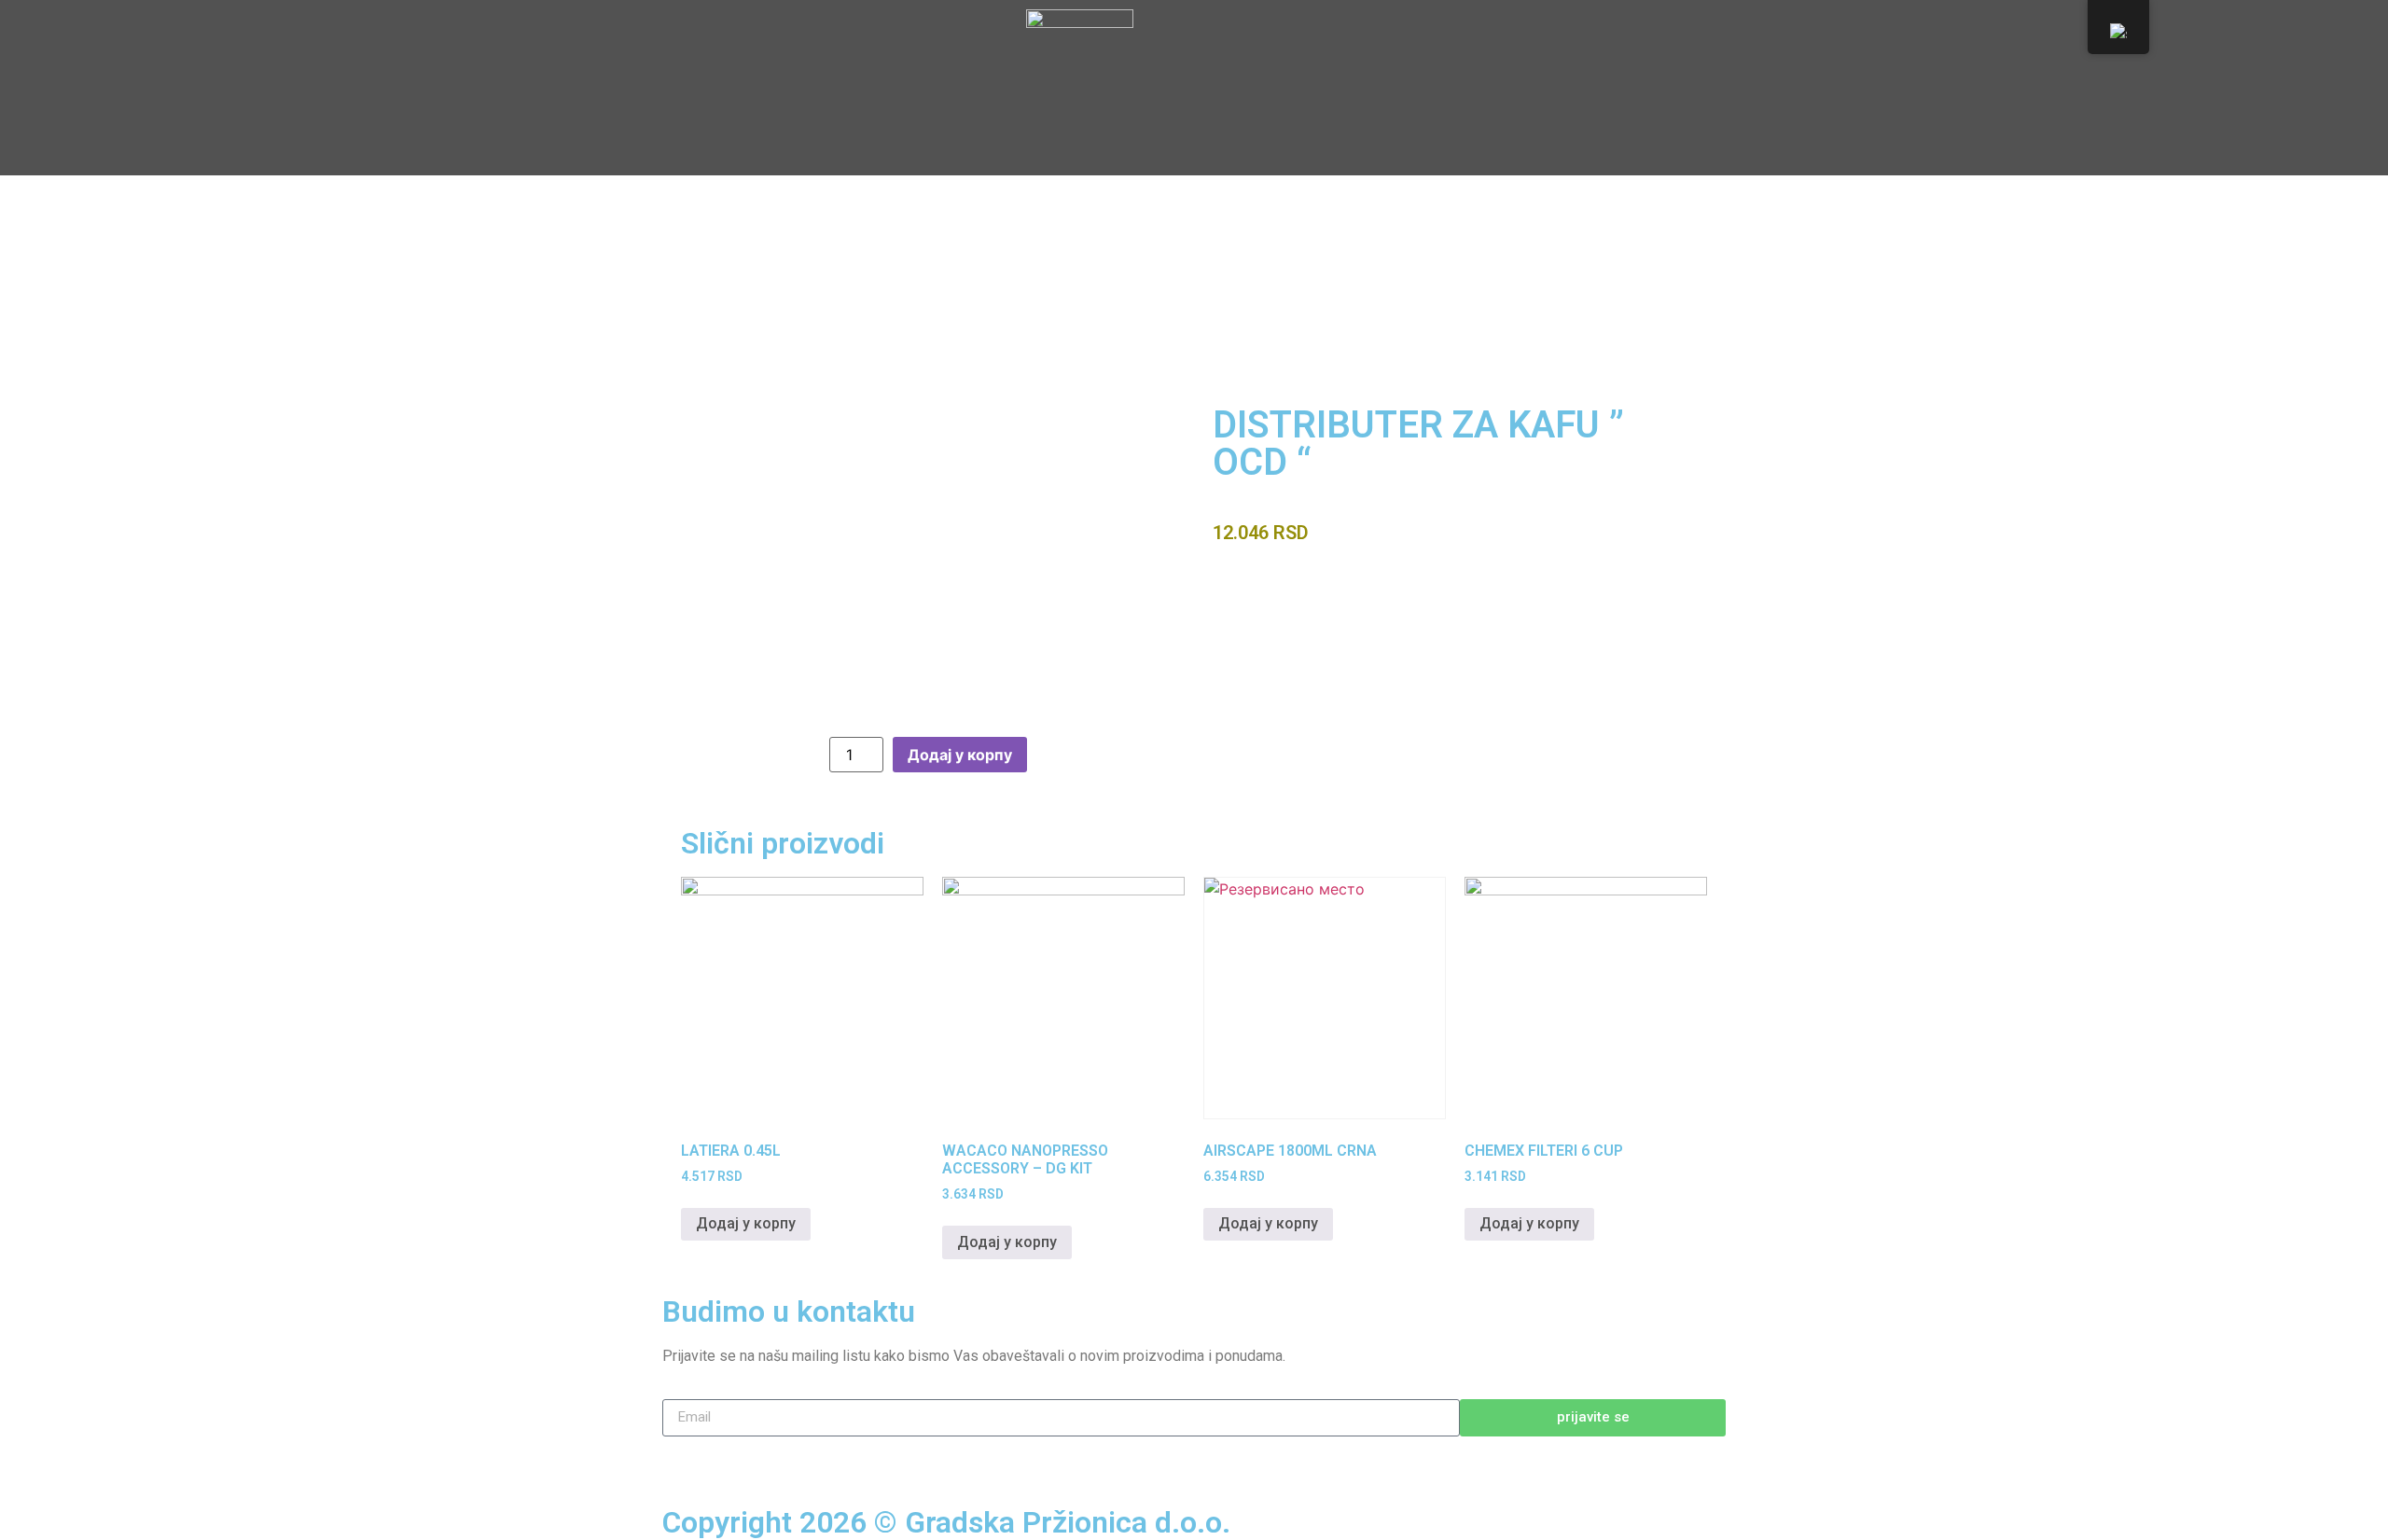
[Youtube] (788, 1460)
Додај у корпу (960, 755)
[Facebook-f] (686, 1460)
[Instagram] (737, 1460)
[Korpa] (1618, 63)
